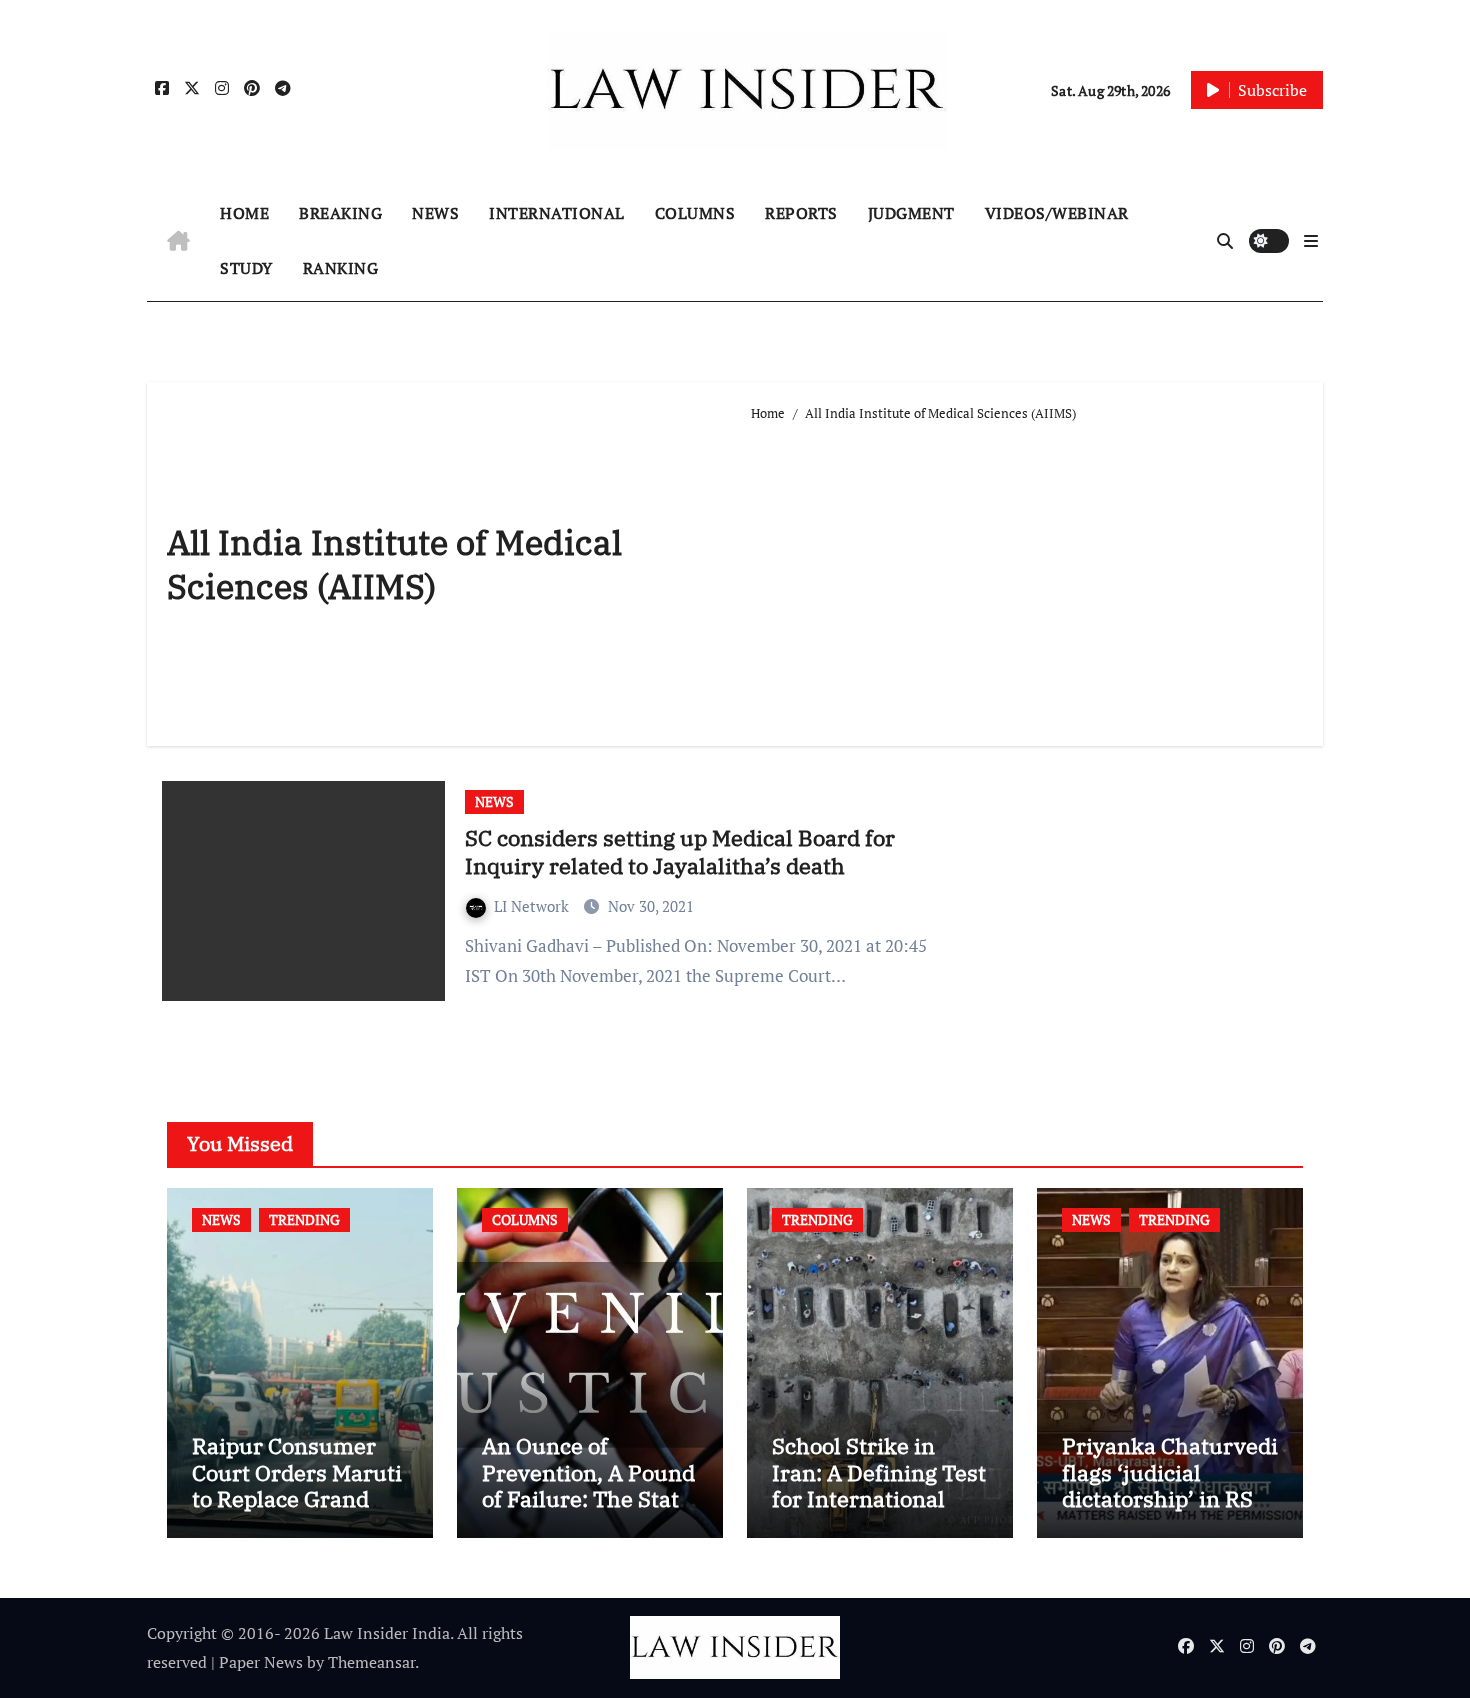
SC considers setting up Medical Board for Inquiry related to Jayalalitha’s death (680, 852)
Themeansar (371, 1662)
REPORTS (801, 213)
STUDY (246, 268)
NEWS (435, 213)
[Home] (178, 241)
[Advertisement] (1026, 576)
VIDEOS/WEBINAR (1057, 213)
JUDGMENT (911, 213)
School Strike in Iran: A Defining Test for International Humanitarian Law (879, 1485)
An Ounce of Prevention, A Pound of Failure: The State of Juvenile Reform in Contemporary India (588, 1511)
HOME (244, 213)
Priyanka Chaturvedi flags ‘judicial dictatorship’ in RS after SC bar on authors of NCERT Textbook (1170, 1511)
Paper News (261, 1662)
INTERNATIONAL (557, 213)
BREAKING (340, 213)
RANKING (341, 268)
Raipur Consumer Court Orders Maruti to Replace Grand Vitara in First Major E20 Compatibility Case (297, 1511)
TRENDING (304, 1219)
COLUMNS (695, 213)
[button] (1311, 241)
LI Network (533, 906)
